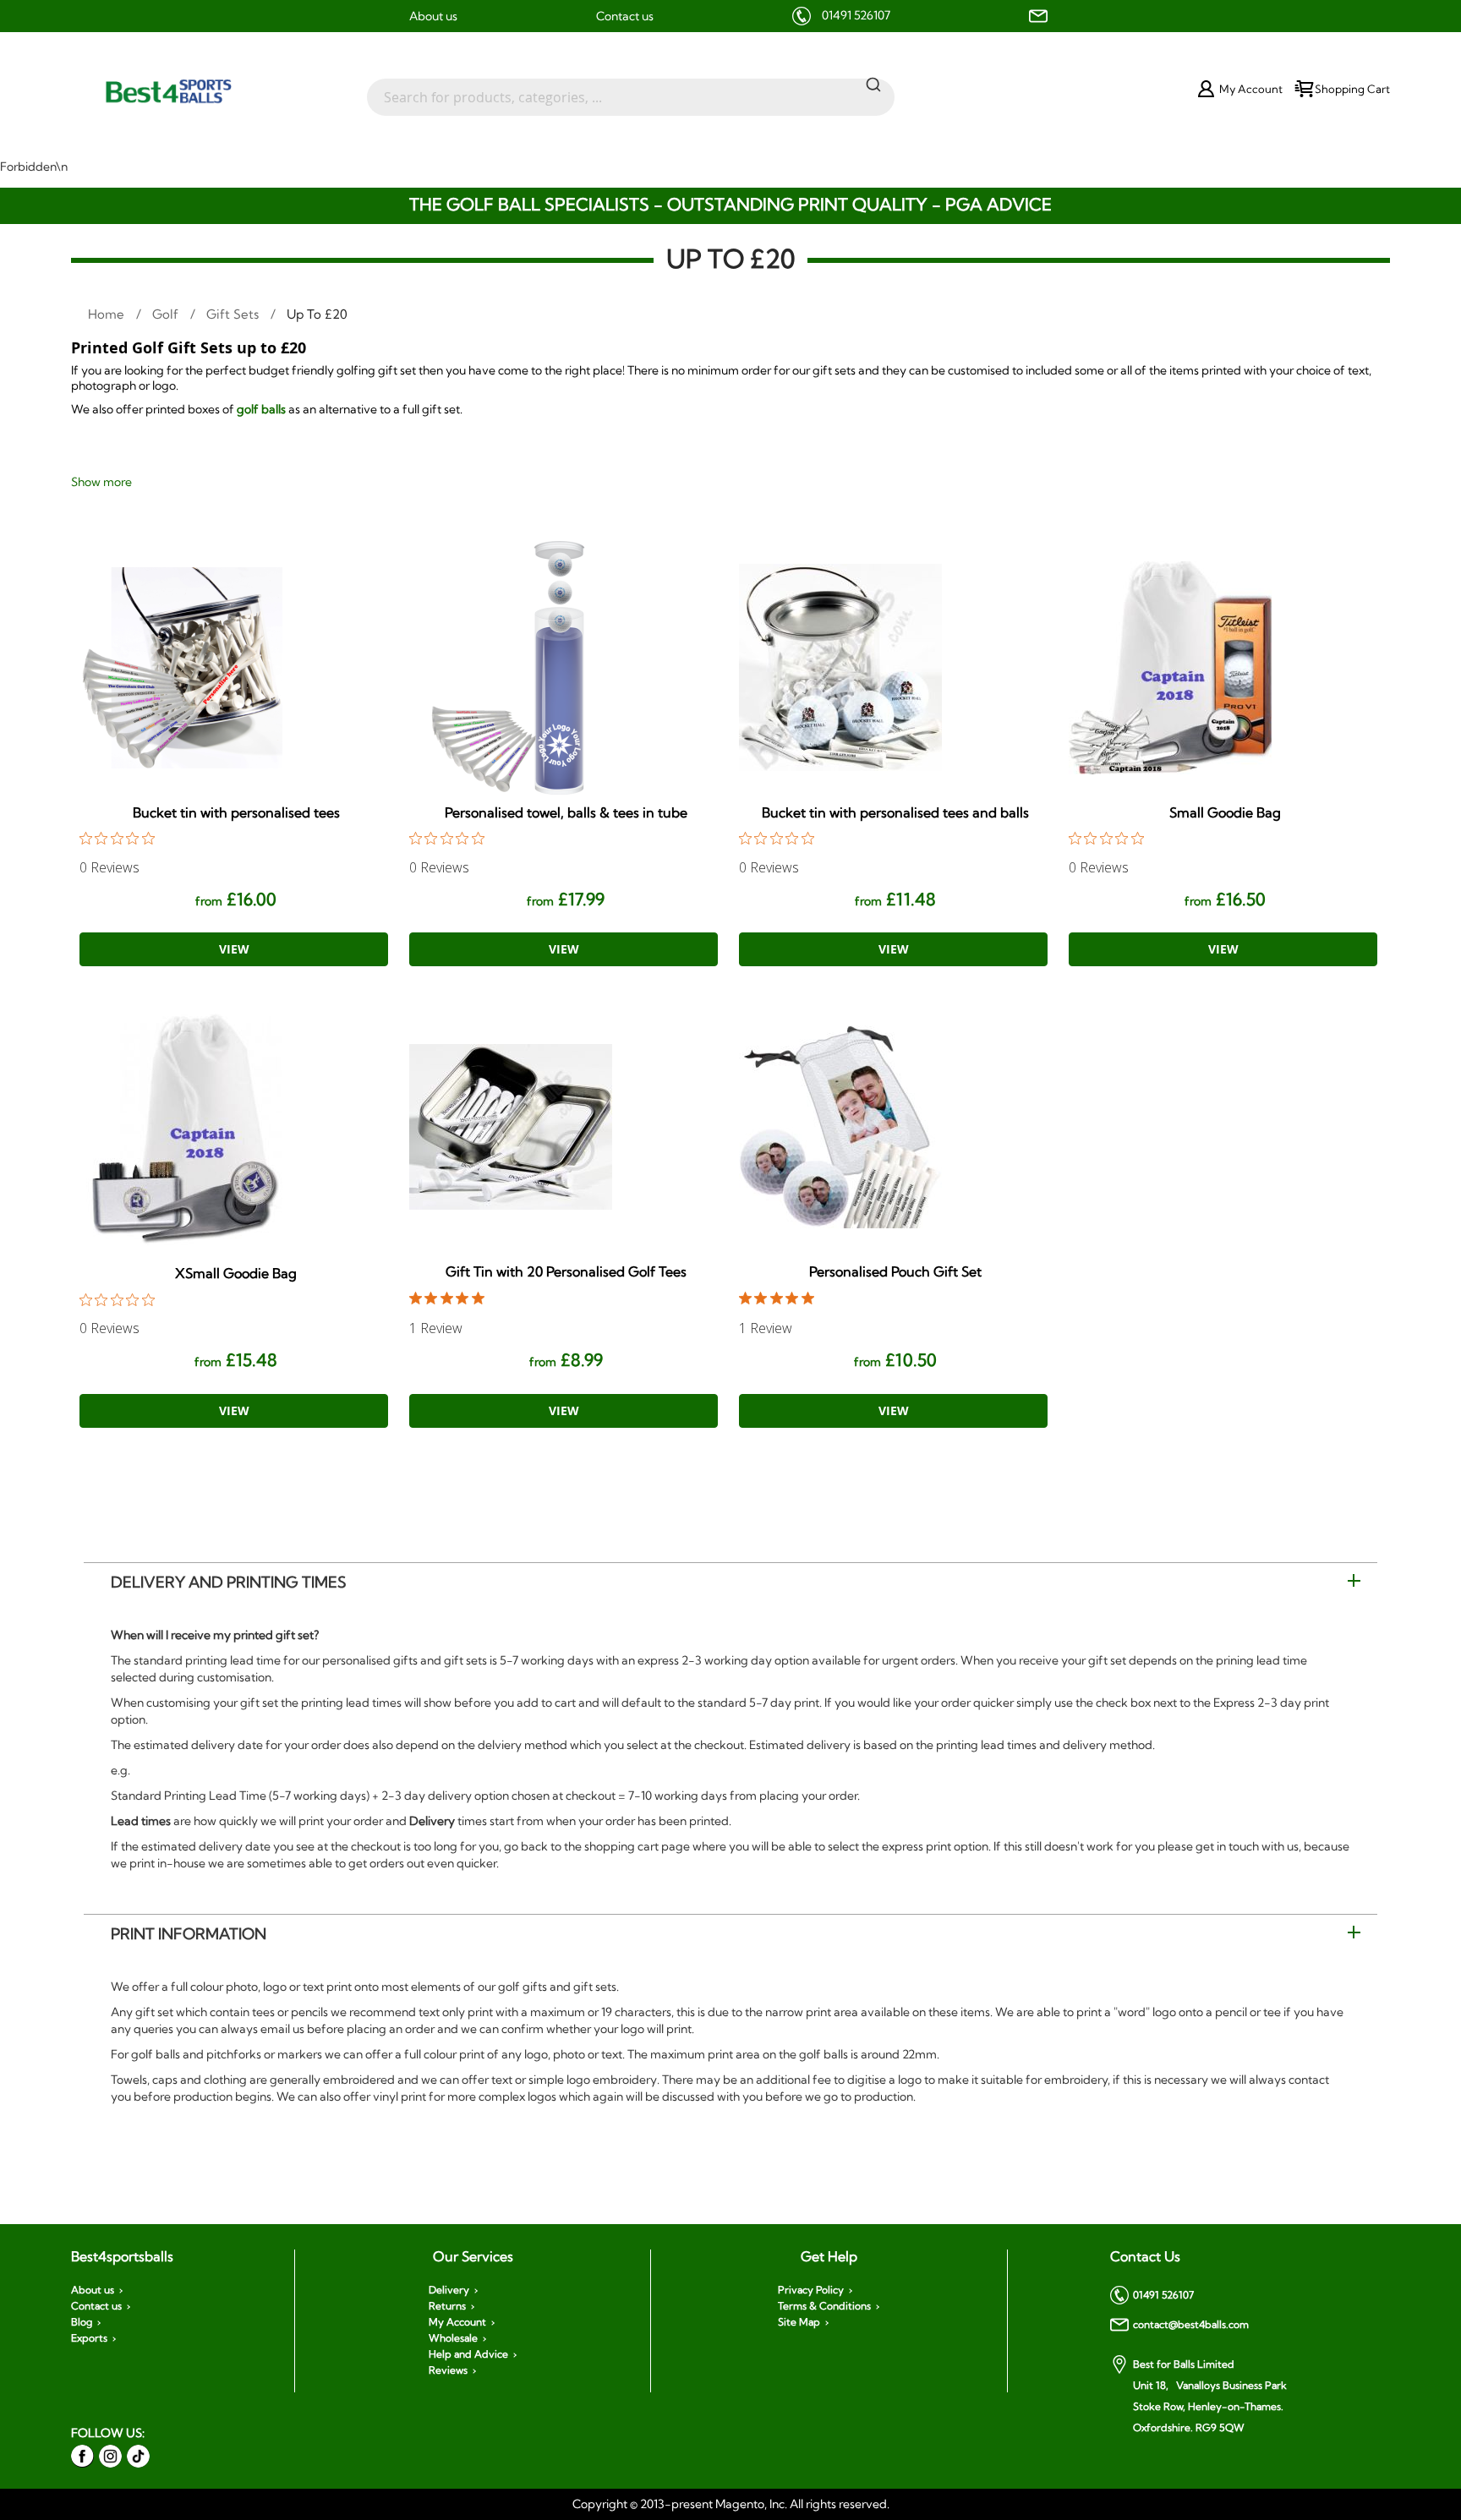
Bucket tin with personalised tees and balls (895, 812)
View (234, 949)
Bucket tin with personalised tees (236, 812)
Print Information (189, 1934)
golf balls (260, 409)
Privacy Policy (811, 2290)
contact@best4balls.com (1191, 2324)
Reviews (448, 2370)
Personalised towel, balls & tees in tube (566, 812)
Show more (101, 482)
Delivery (449, 2290)
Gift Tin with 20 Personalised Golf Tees (566, 1271)
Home (108, 314)
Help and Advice (468, 2354)
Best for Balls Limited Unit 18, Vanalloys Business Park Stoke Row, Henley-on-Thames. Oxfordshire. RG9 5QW (1210, 2396)
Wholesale (453, 2338)
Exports (89, 2338)
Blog (82, 2322)
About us (433, 16)
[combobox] (631, 89)
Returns (447, 2306)
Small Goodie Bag (1225, 812)
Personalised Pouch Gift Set (895, 1271)
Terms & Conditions (824, 2306)
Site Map (799, 2322)
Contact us (625, 16)
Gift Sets (234, 314)
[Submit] (873, 84)
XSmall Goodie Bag (236, 1273)
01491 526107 (856, 15)
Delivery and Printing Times (229, 1582)
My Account (457, 2322)
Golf (167, 314)
